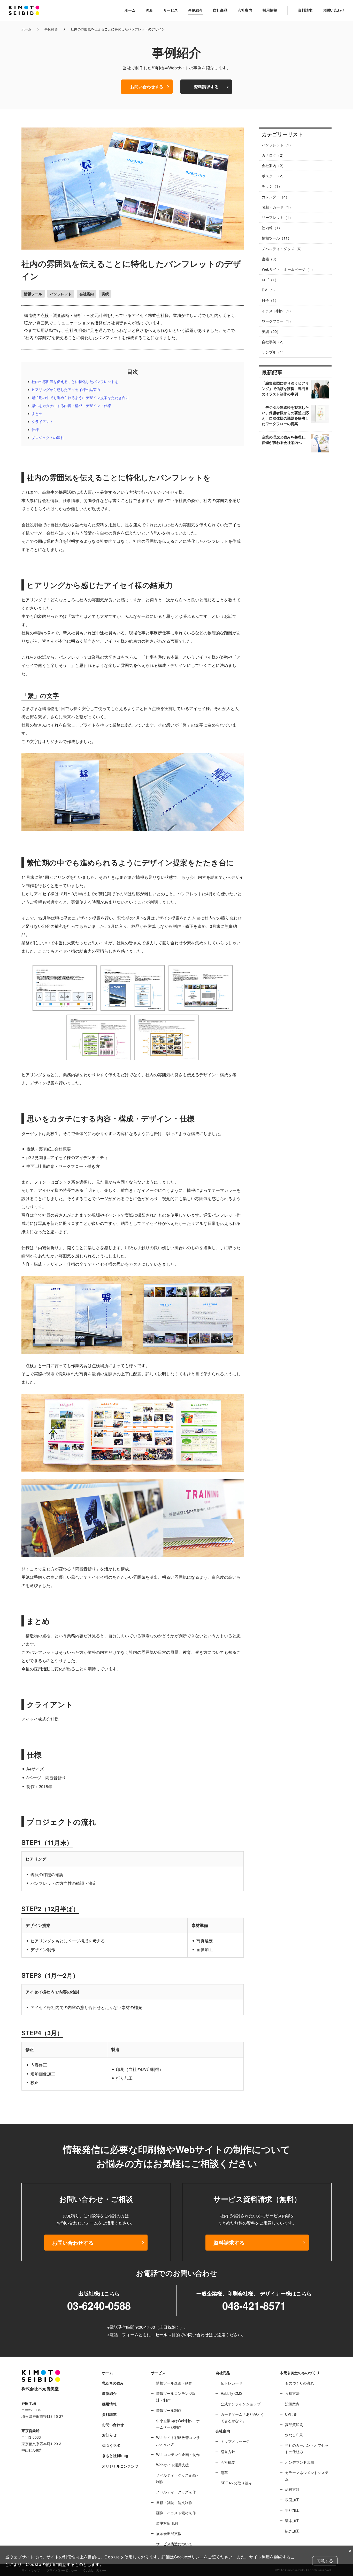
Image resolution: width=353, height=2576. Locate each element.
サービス (171, 10)
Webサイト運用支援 (172, 2465)
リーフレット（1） (277, 217)
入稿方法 (292, 2393)
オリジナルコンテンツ (120, 2466)
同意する (325, 2561)
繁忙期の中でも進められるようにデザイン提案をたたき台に (80, 397)
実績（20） (271, 331)
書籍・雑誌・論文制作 (174, 2502)
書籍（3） (270, 259)
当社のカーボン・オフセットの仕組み (307, 2448)
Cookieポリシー (189, 2557)
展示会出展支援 (169, 2533)
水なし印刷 (294, 2435)
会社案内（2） (274, 165)
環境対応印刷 (167, 2523)
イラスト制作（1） (277, 311)
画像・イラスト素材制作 (176, 2513)
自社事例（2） (274, 342)
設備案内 (292, 2404)
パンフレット (61, 294)
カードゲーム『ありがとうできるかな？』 (242, 2417)
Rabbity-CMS (232, 2393)
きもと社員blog (115, 2455)
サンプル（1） (274, 352)
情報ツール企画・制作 (174, 2383)
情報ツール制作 (169, 2410)
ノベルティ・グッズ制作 (176, 2492)
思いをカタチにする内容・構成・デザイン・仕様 (71, 405)
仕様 (35, 429)
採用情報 (270, 10)
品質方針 (292, 2489)
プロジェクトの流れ (48, 437)
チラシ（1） (272, 186)
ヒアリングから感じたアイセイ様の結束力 (66, 389)
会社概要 (228, 2462)
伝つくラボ (111, 2445)
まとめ (37, 413)
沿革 (224, 2473)
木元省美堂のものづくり (300, 2373)
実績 (105, 294)
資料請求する (206, 87)
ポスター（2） (274, 176)
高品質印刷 (294, 2425)
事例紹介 (195, 10)
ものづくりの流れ (300, 2383)
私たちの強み (113, 2383)
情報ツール (33, 294)
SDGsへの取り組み (236, 2483)
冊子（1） (270, 300)
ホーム (130, 10)
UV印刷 (291, 2414)
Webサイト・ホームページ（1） (288, 269)
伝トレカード (232, 2383)
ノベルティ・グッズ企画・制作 (178, 2478)
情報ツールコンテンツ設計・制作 (176, 2396)
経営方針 (228, 2452)
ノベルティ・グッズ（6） (283, 249)
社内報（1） (272, 228)
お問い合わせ (334, 10)
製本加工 (292, 2521)
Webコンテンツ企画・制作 (178, 2454)
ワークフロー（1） (277, 321)
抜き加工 (292, 2531)
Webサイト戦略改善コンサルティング (178, 2441)
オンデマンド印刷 (300, 2462)
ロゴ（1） (270, 280)
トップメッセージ (235, 2441)
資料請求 (305, 10)
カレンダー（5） (275, 197)
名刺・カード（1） (277, 207)
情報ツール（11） (277, 238)
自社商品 (220, 10)
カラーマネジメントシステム (307, 2476)
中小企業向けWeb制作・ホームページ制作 (178, 2424)
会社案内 (245, 10)
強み (149, 10)
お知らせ (109, 2435)
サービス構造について (174, 2544)
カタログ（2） (274, 155)
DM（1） (269, 290)
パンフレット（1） (277, 145)
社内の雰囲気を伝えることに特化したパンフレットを (75, 381)
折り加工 (292, 2510)
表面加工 (292, 2500)
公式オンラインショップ (241, 2404)
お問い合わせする (147, 87)
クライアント (42, 421)
